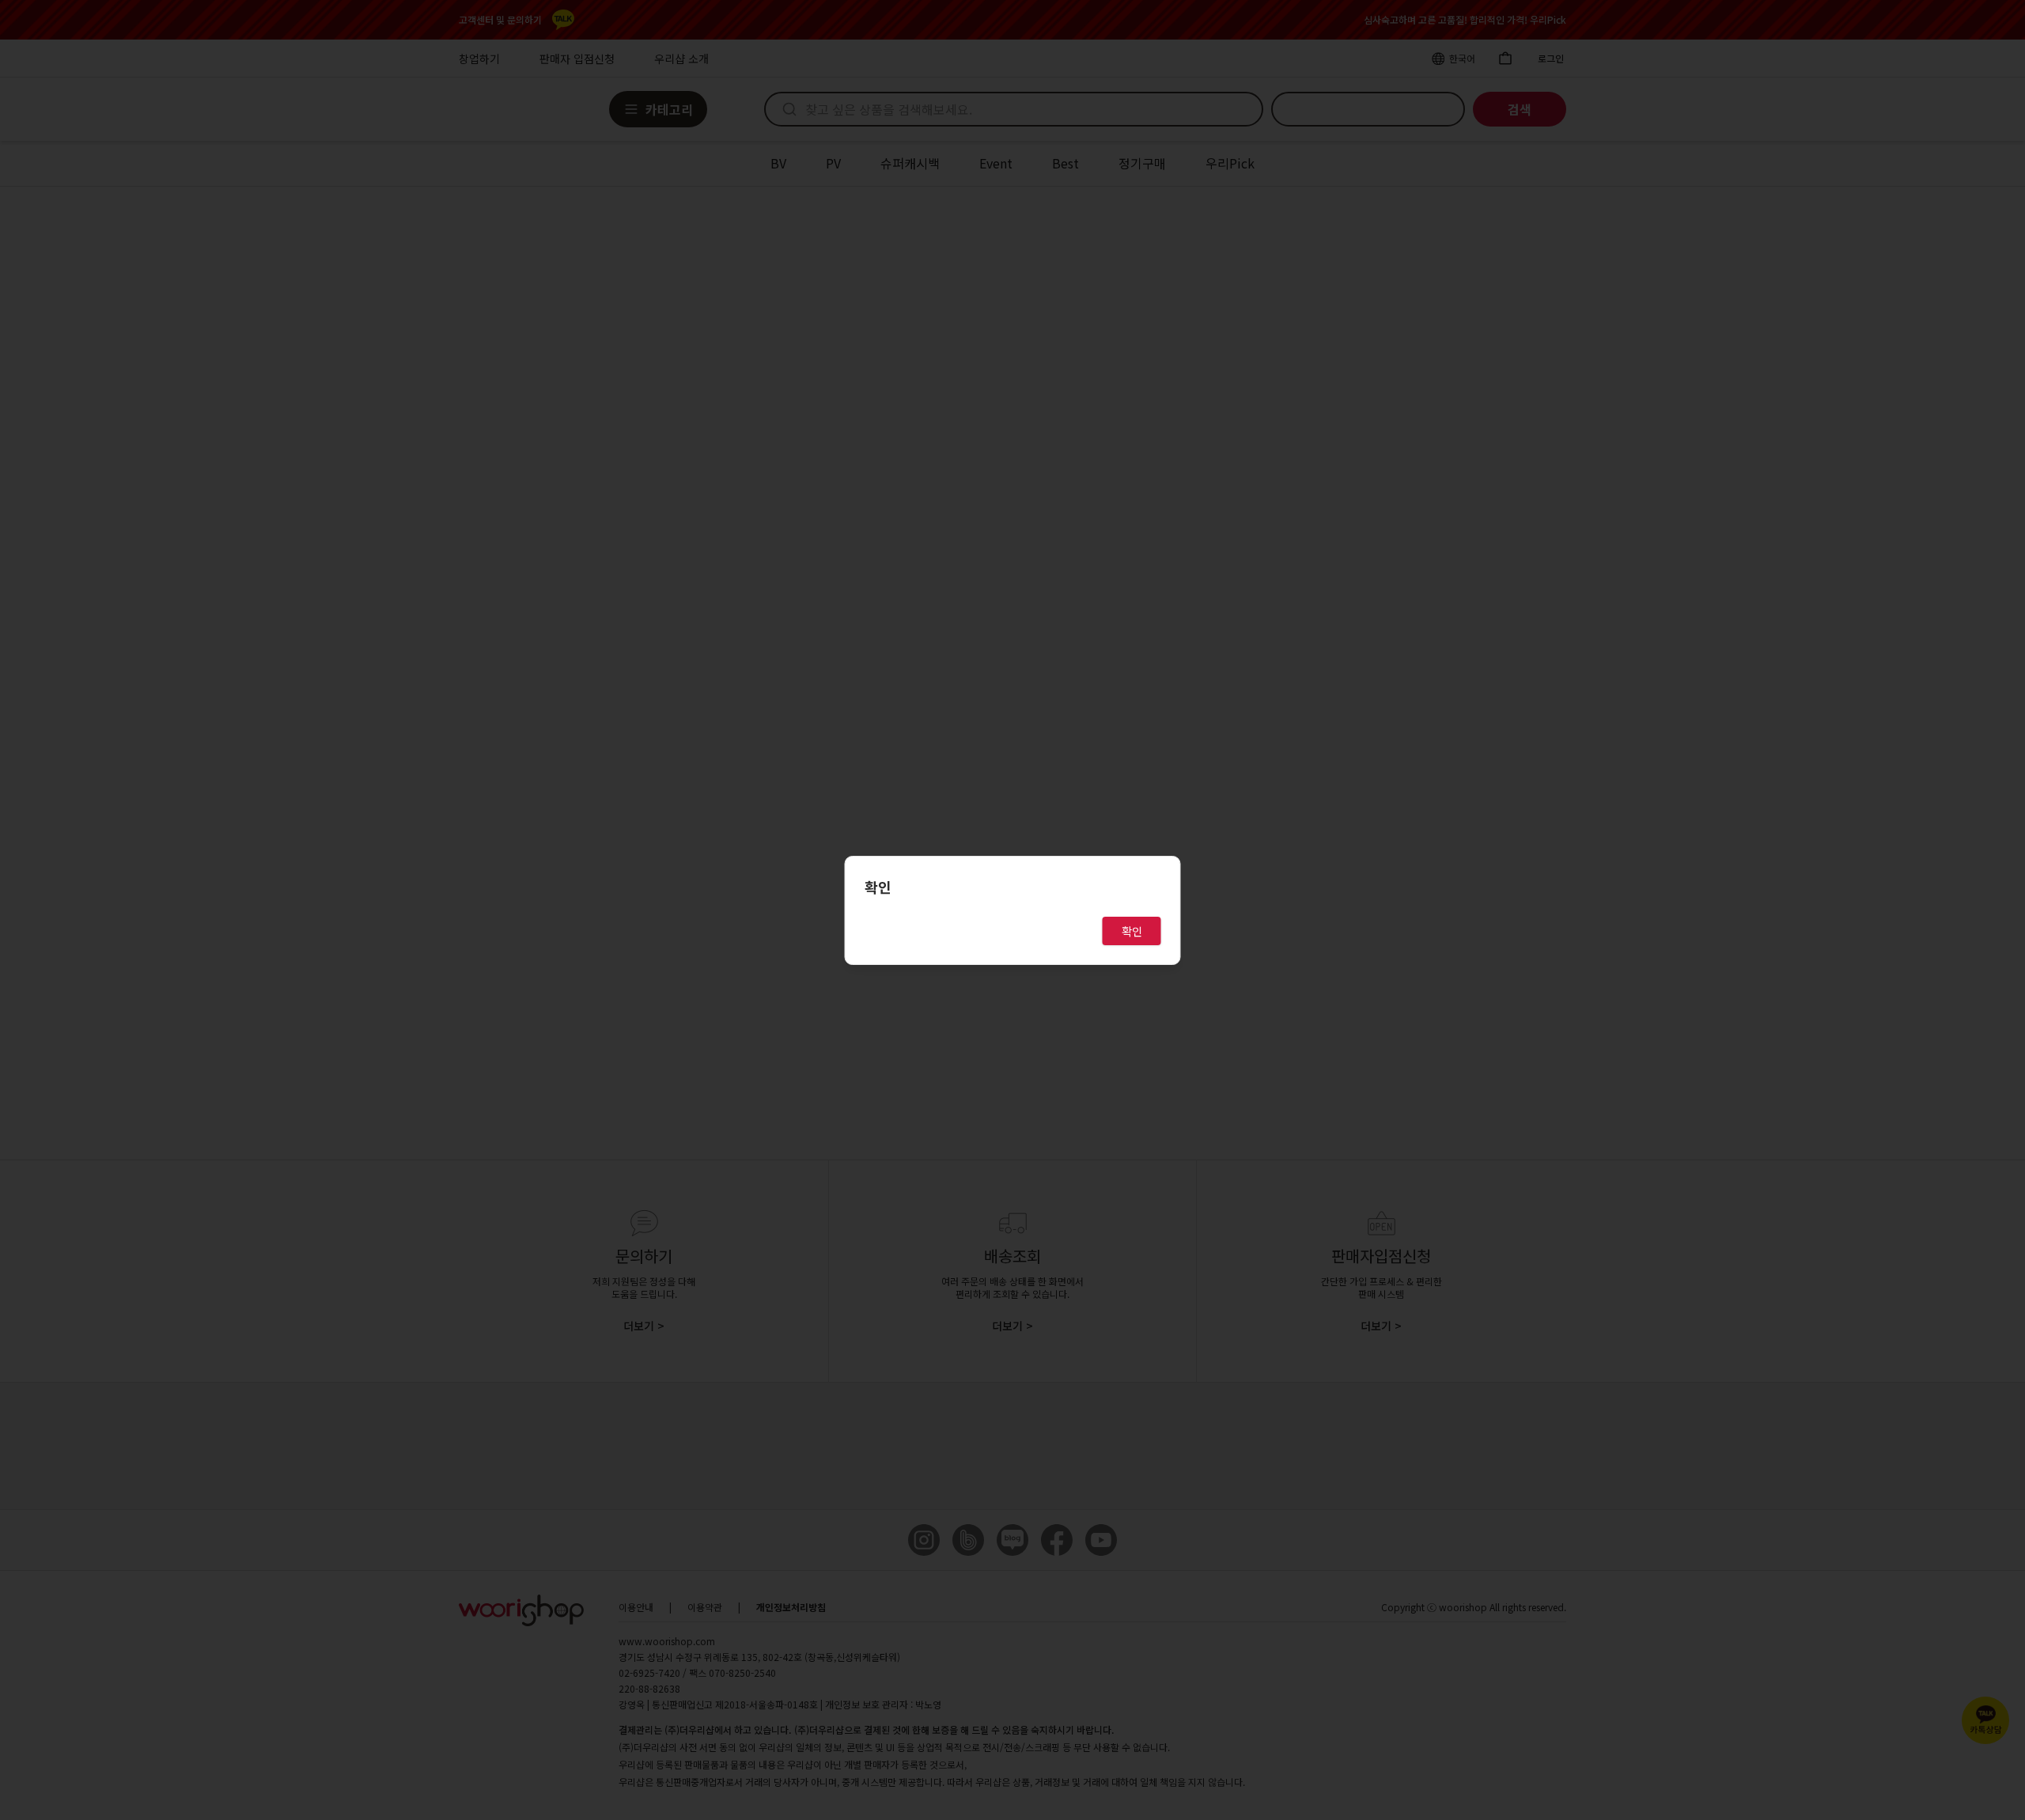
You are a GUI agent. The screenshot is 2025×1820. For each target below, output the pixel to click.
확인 (1132, 931)
